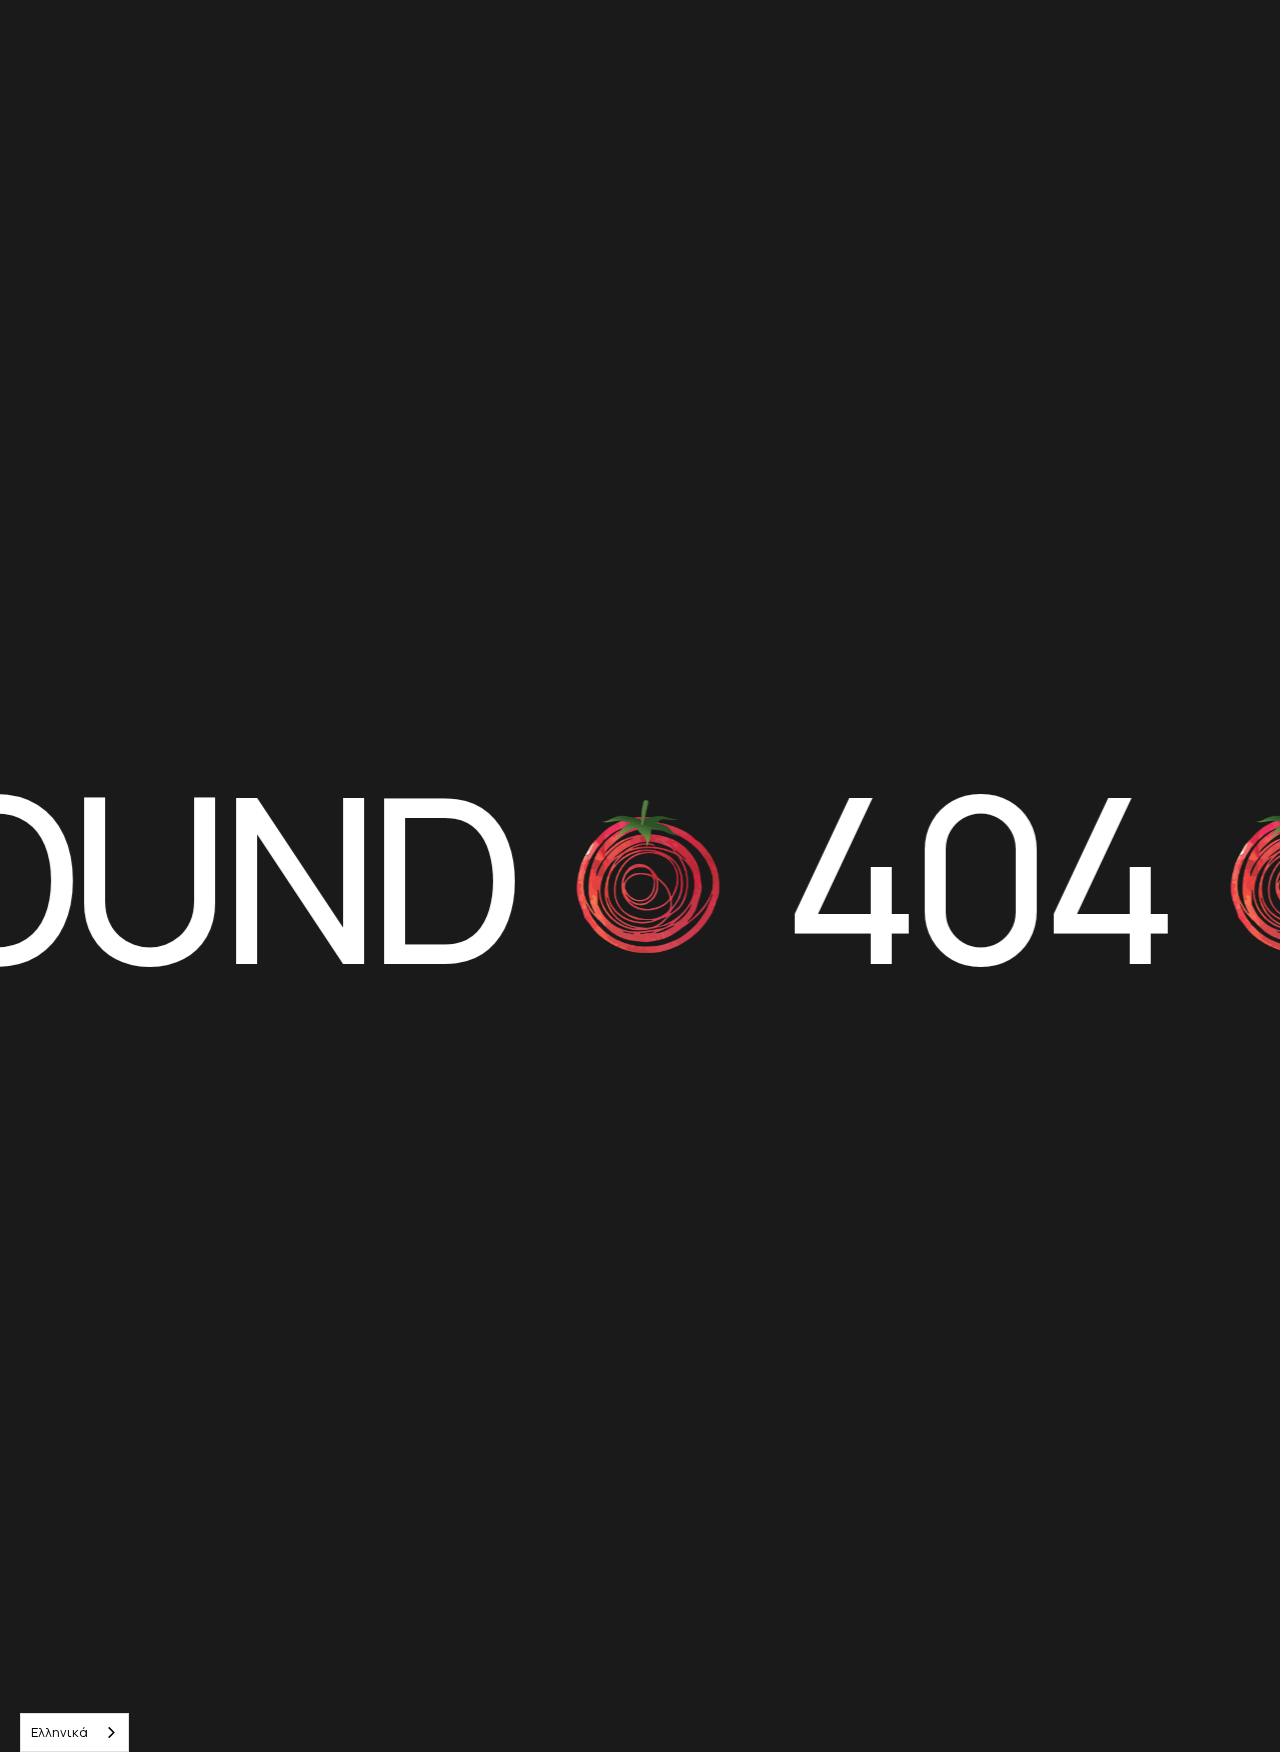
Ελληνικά (59, 1732)
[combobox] (74, 1732)
